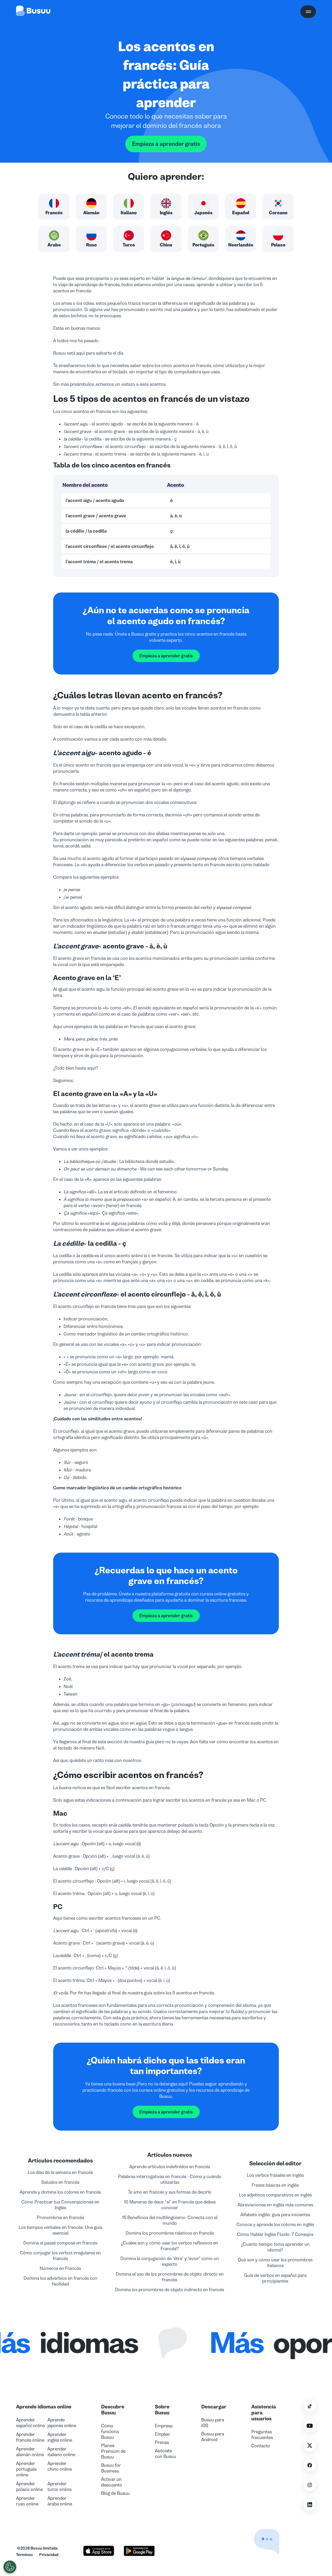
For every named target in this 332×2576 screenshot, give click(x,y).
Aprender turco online (60, 2487)
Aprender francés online (30, 2437)
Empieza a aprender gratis (166, 144)
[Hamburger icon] (308, 12)
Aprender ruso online (27, 2501)
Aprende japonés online (62, 2423)
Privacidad (49, 2555)
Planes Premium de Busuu (113, 2451)
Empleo (162, 2434)
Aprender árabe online (60, 2501)
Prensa (162, 2442)
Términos (25, 2555)
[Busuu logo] (33, 12)
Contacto (261, 2446)
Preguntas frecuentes (262, 2435)
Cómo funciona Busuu (110, 2432)
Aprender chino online (60, 2466)
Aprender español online (30, 2423)
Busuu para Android (213, 2437)
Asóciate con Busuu (165, 2454)
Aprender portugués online (26, 2469)
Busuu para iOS (213, 2423)
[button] (255, 2529)
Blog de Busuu (115, 2493)
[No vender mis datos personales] (10, 2567)
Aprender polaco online (29, 2487)
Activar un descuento (112, 2482)
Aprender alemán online (30, 2452)
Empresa (164, 2426)
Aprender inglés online (60, 2437)
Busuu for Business (111, 2468)
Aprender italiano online (61, 2452)
